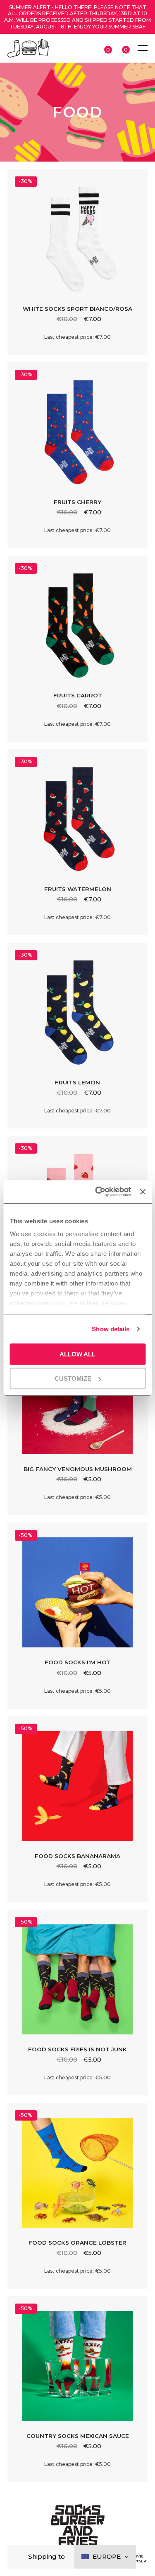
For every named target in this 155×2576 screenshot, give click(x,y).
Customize (73, 1378)
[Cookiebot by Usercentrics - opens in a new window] (98, 1192)
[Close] (20, 2557)
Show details (111, 1329)
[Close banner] (143, 1192)
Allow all (77, 1354)
